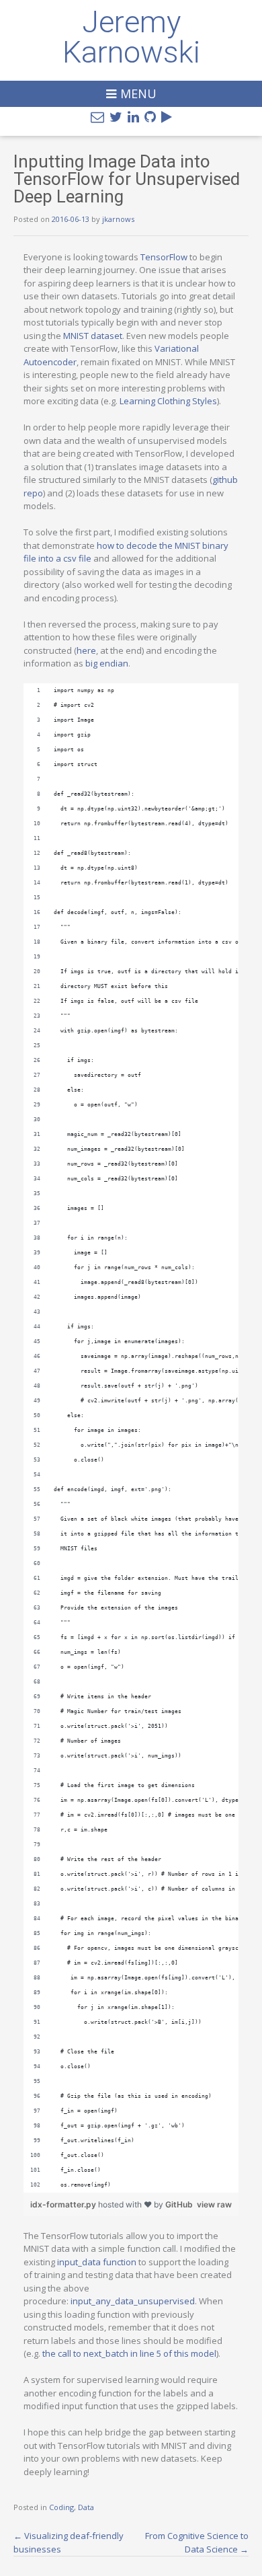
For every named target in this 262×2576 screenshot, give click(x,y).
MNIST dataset (93, 336)
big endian (107, 663)
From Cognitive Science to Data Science (197, 2542)
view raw (214, 2204)
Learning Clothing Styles (168, 401)
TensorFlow (164, 257)
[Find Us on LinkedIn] (133, 117)
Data (86, 2507)
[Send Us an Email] (97, 117)
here (86, 650)
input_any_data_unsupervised (133, 2301)
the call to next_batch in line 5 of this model (129, 2353)
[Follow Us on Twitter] (116, 117)
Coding (61, 2507)
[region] (131, 1438)
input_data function (97, 2262)
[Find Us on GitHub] (150, 117)
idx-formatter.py (64, 2204)
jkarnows (118, 219)
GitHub (179, 2204)
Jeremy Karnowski (131, 37)
